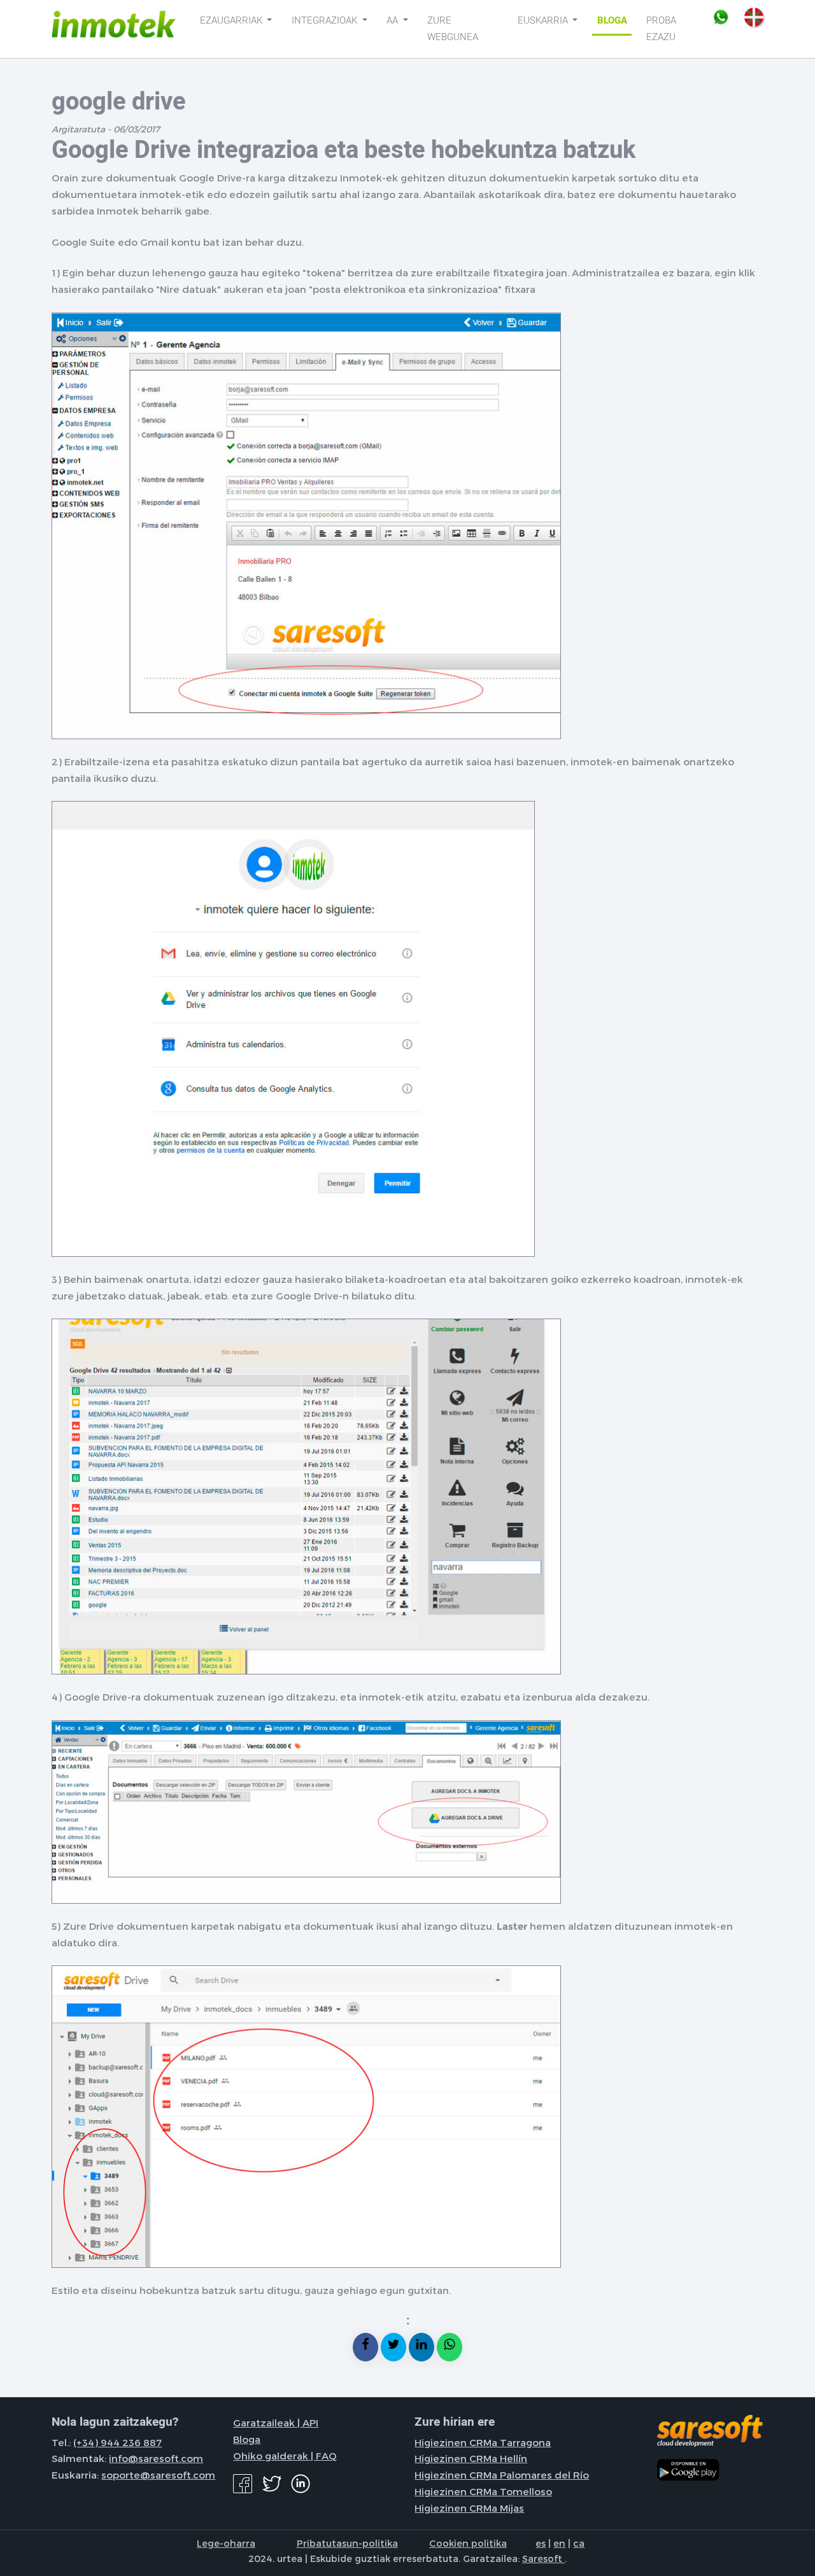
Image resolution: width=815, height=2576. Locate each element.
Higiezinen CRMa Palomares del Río (502, 2475)
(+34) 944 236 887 (117, 2442)
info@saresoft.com (156, 2458)
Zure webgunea (453, 29)
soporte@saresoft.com (158, 2475)
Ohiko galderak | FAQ (285, 2456)
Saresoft (543, 2558)
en (559, 2543)
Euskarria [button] (544, 20)
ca (579, 2543)
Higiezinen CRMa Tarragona (483, 2442)
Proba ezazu (661, 29)
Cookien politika (468, 2543)
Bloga (612, 20)
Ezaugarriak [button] (232, 20)
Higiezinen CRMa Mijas (469, 2508)
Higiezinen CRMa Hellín (471, 2458)
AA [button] (393, 20)
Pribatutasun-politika (347, 2543)
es (541, 2543)
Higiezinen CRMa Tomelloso (483, 2491)
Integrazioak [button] (326, 20)
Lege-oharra (226, 2543)
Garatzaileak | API (276, 2423)
